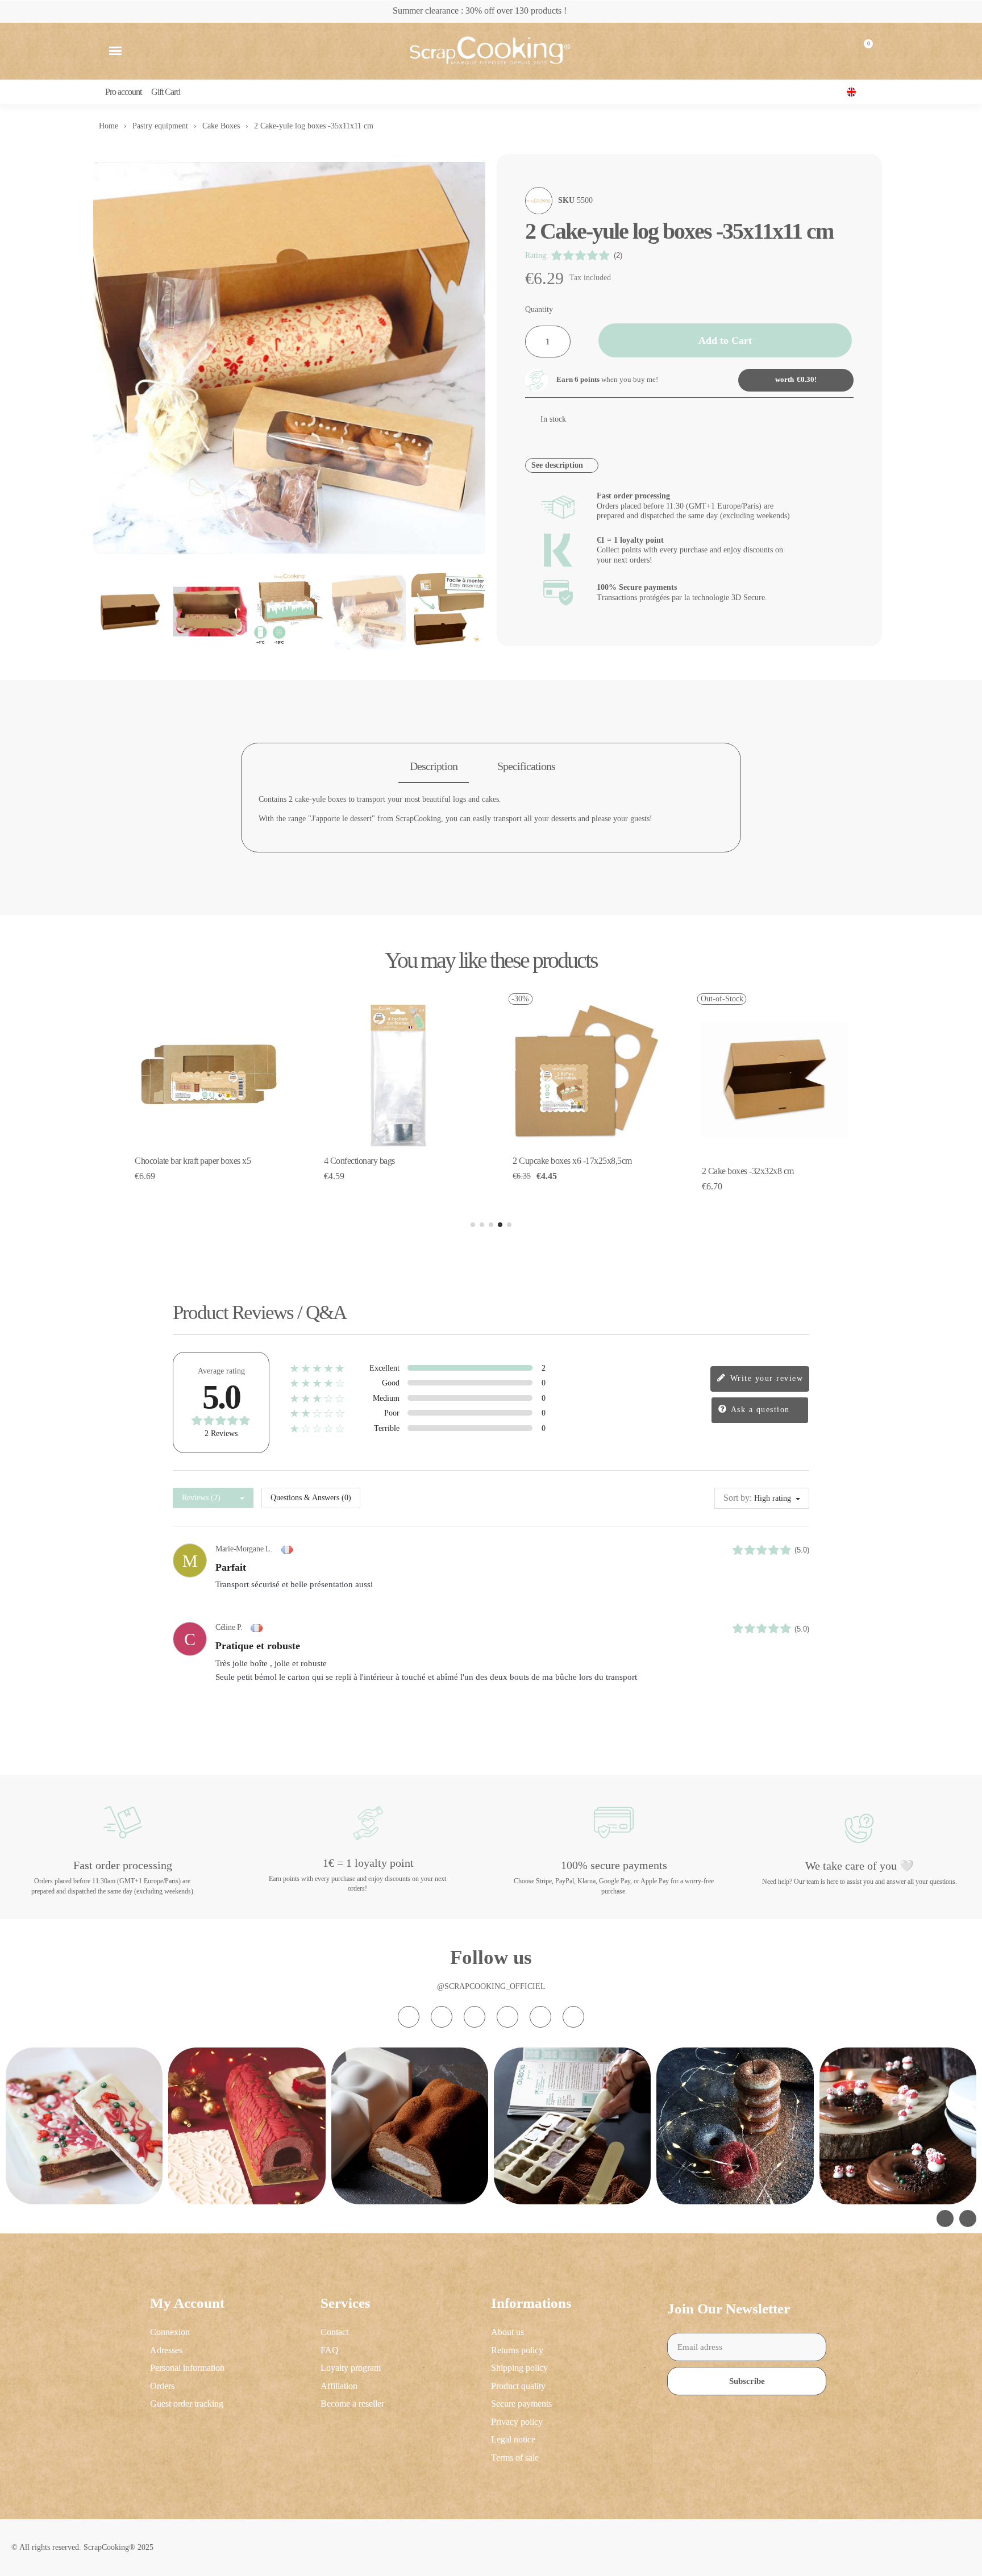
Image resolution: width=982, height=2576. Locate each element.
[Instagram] (409, 2017)
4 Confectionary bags (359, 1161)
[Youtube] (507, 2017)
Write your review (765, 1378)
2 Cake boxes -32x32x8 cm (748, 1171)
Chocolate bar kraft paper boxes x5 (193, 1161)
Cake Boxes (221, 126)
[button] (115, 51)
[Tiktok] (475, 2017)
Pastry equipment (160, 126)
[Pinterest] (540, 2017)
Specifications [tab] (526, 766)
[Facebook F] (442, 2017)
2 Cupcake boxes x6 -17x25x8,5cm (572, 1161)
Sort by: (738, 1498)
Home (109, 126)
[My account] (836, 51)
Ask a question (759, 1410)
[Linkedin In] (573, 2017)
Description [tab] (434, 766)
